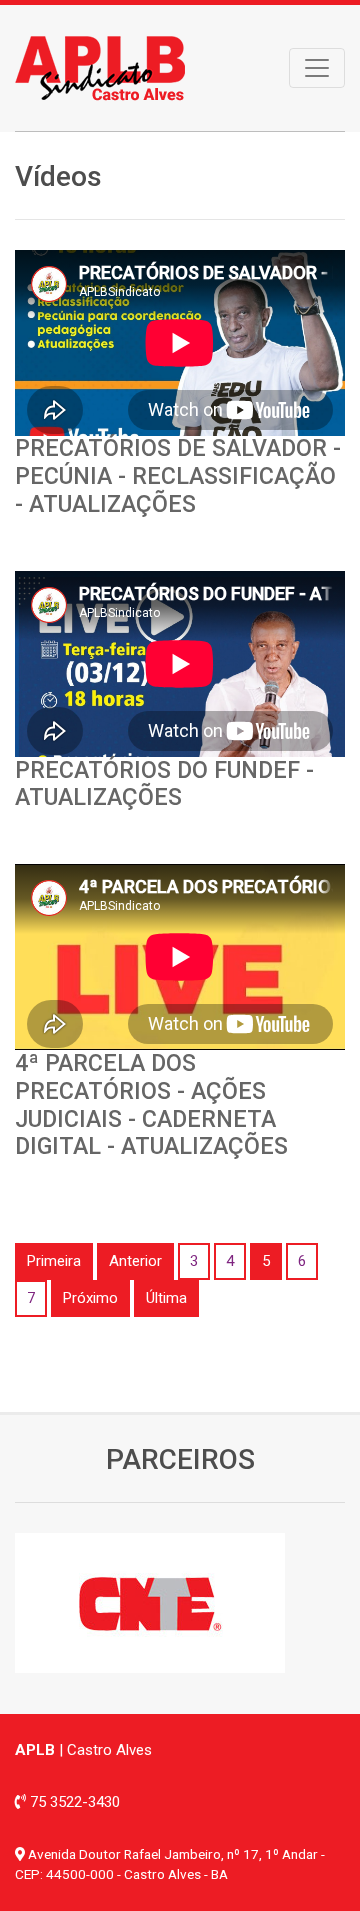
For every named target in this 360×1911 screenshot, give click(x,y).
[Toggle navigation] (317, 68)
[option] (180, 1603)
